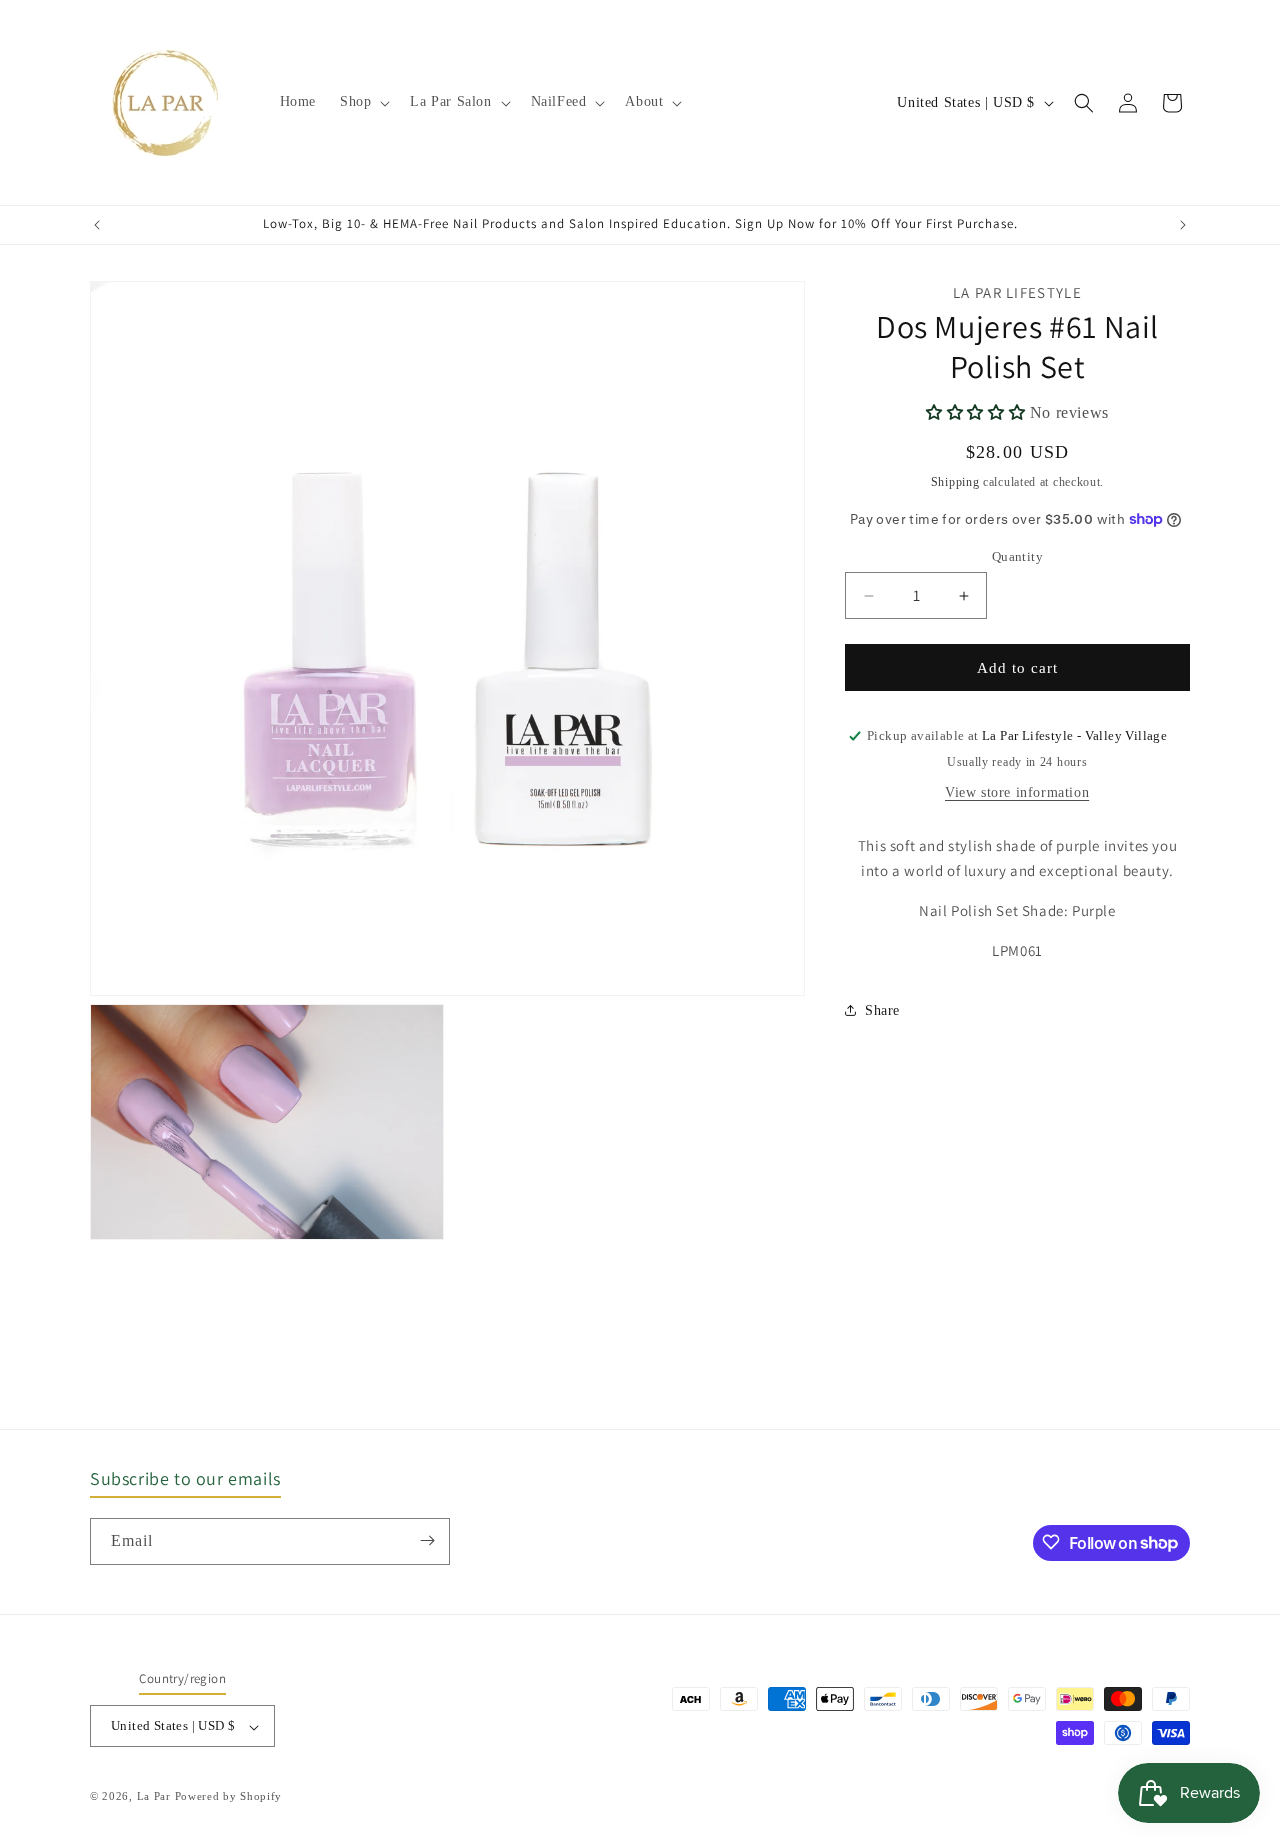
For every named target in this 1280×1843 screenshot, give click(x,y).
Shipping (955, 482)
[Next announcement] (1183, 225)
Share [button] (882, 1009)
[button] (363, 102)
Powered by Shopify (229, 1797)
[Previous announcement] (97, 225)
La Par (156, 1797)
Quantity (1017, 556)
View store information (1017, 792)
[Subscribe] (427, 1540)
